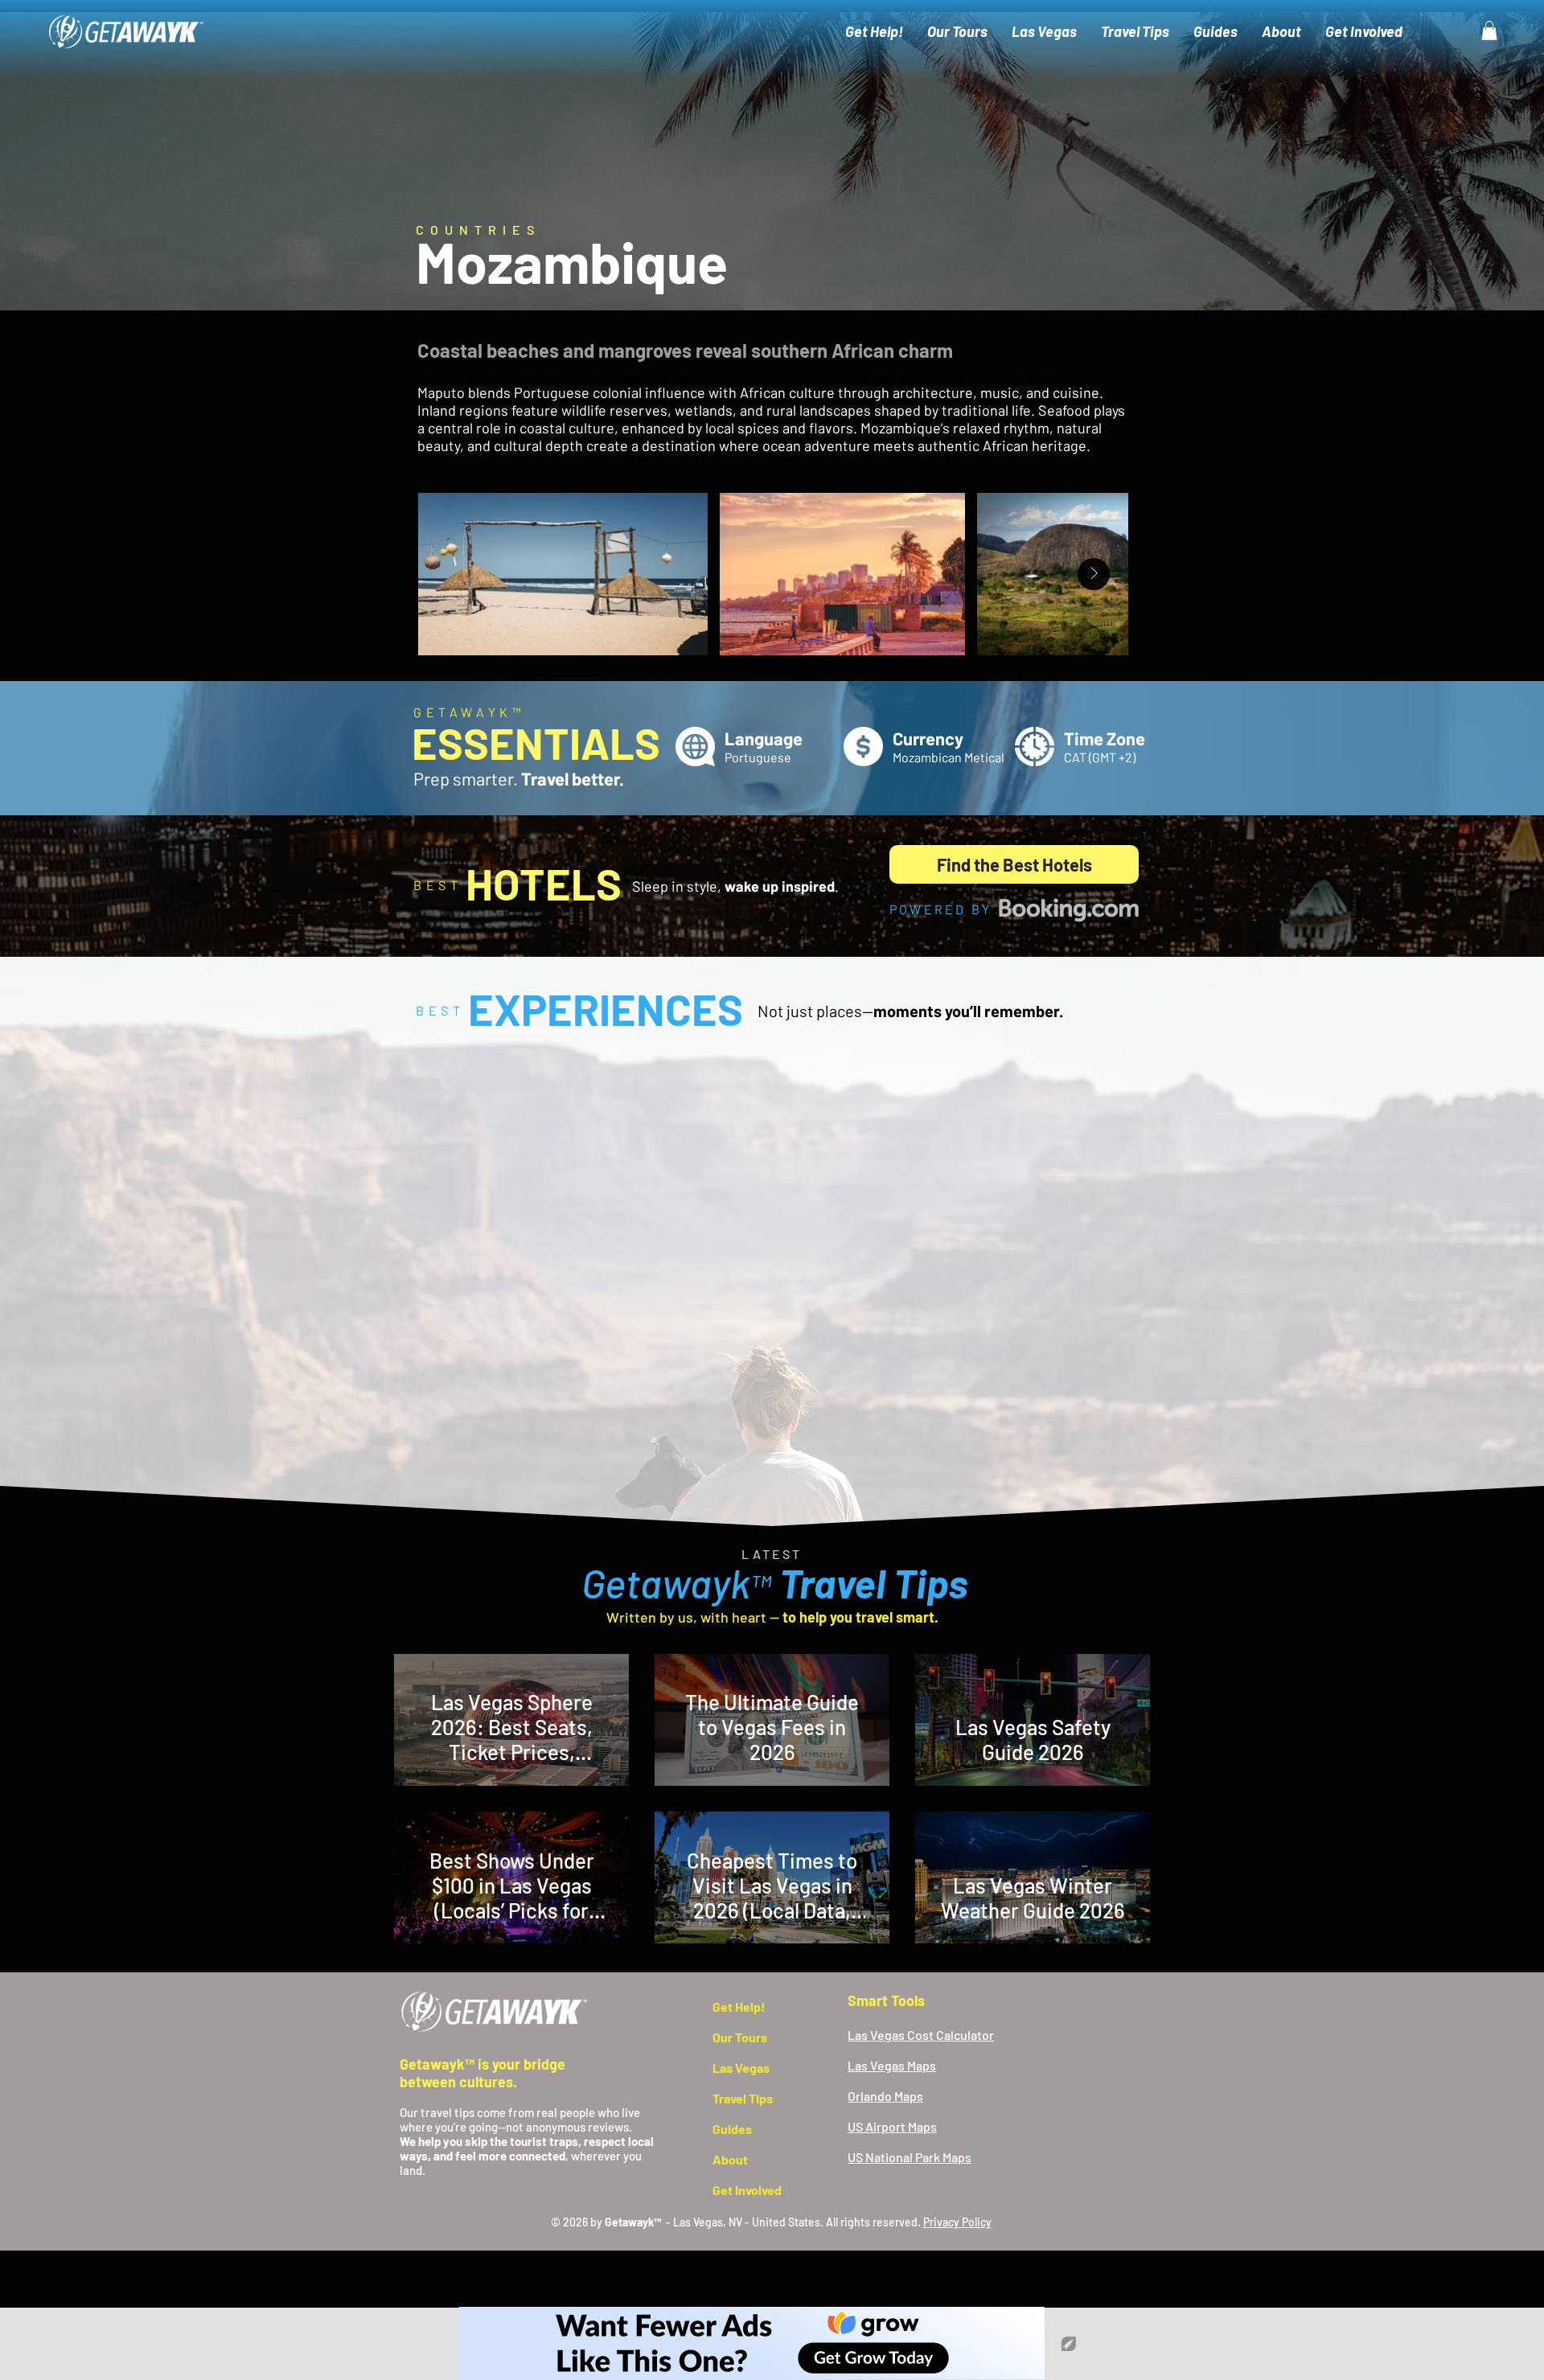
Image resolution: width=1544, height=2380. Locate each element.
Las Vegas (741, 2068)
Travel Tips (743, 2098)
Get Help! (739, 2007)
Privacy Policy (957, 2222)
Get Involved (747, 2190)
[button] (1489, 31)
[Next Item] (1094, 574)
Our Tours (740, 2037)
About (730, 2159)
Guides (732, 2129)
